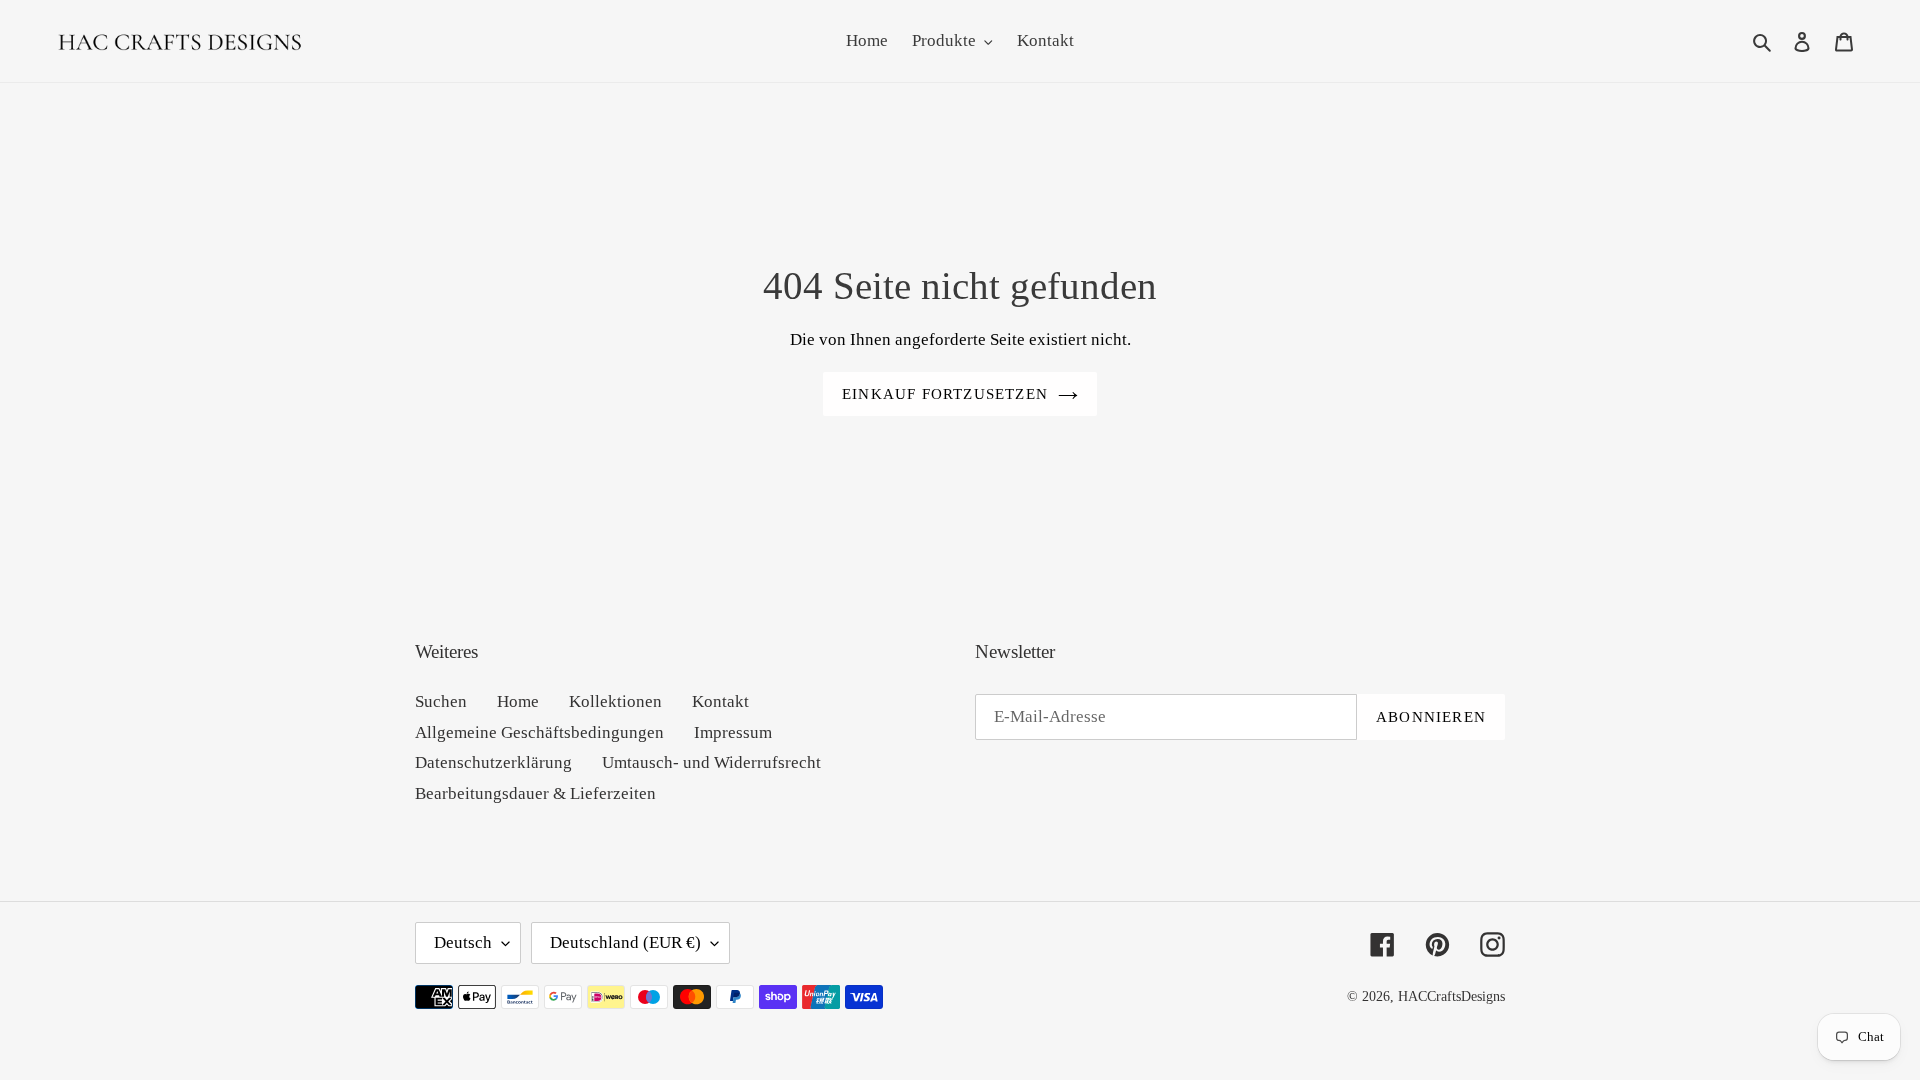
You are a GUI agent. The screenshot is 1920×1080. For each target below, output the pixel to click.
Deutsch (463, 942)
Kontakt (720, 701)
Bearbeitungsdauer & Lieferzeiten (535, 793)
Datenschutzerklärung (493, 762)
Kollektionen (615, 701)
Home (518, 701)
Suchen (441, 701)
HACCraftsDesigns (1451, 996)
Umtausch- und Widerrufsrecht (711, 762)
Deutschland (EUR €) (625, 942)
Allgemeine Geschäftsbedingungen (539, 732)
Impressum (733, 732)
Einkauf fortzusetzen (945, 394)
